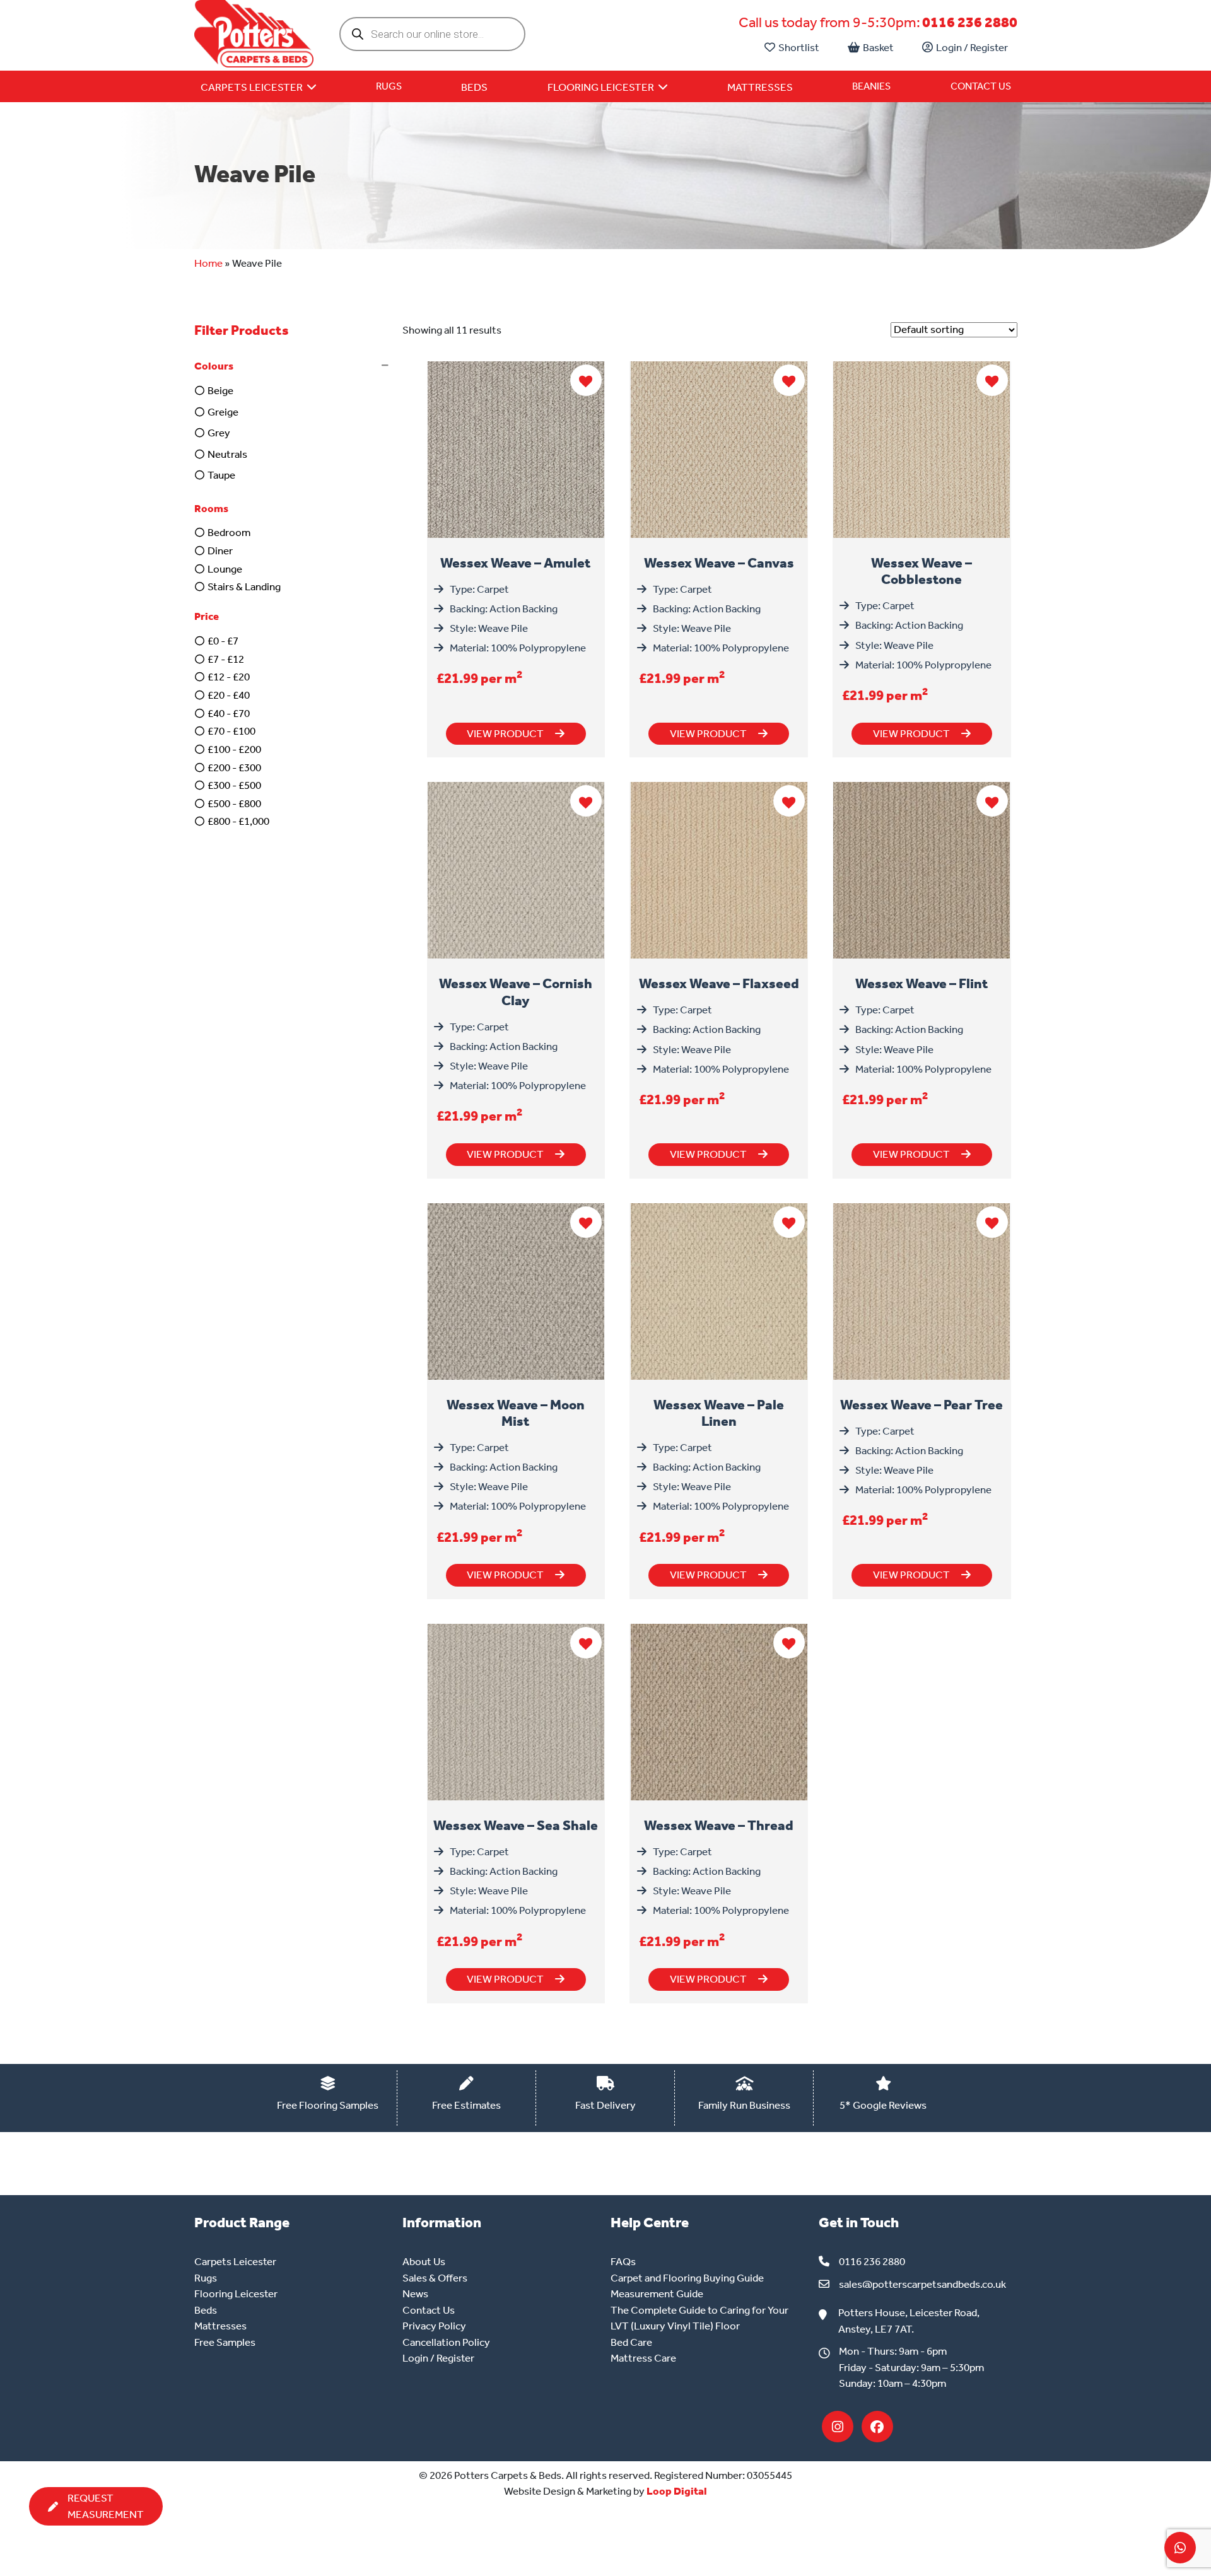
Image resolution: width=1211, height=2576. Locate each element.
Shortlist (799, 47)
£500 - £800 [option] (234, 803)
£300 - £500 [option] (234, 785)
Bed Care (631, 2342)
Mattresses (220, 2326)
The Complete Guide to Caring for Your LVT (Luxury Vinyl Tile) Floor (699, 2318)
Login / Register (972, 47)
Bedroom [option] (229, 532)
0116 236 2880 (970, 22)
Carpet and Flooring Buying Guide (687, 2278)
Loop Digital (677, 2491)
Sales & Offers (435, 2278)
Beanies (871, 86)
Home (208, 263)
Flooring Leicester (236, 2293)
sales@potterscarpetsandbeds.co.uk (922, 2284)
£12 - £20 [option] (229, 677)
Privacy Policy (434, 2326)
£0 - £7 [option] (223, 641)
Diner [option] (220, 551)
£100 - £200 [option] (234, 749)
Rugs (389, 86)
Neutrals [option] (227, 454)
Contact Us (981, 86)
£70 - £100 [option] (231, 731)
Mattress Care (643, 2358)
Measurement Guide (657, 2293)
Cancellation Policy (446, 2342)
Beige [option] (220, 390)
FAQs (623, 2261)
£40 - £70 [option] (229, 713)
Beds (206, 2310)
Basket (878, 47)
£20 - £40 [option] (229, 695)
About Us (424, 2261)
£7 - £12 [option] (226, 659)
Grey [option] (219, 433)
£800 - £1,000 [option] (238, 821)
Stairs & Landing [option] (244, 586)
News (415, 2293)
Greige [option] (223, 412)
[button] (294, 366)
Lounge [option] (225, 569)
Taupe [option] (221, 475)
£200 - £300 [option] (234, 767)
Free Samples (225, 2342)
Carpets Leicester (235, 2261)
